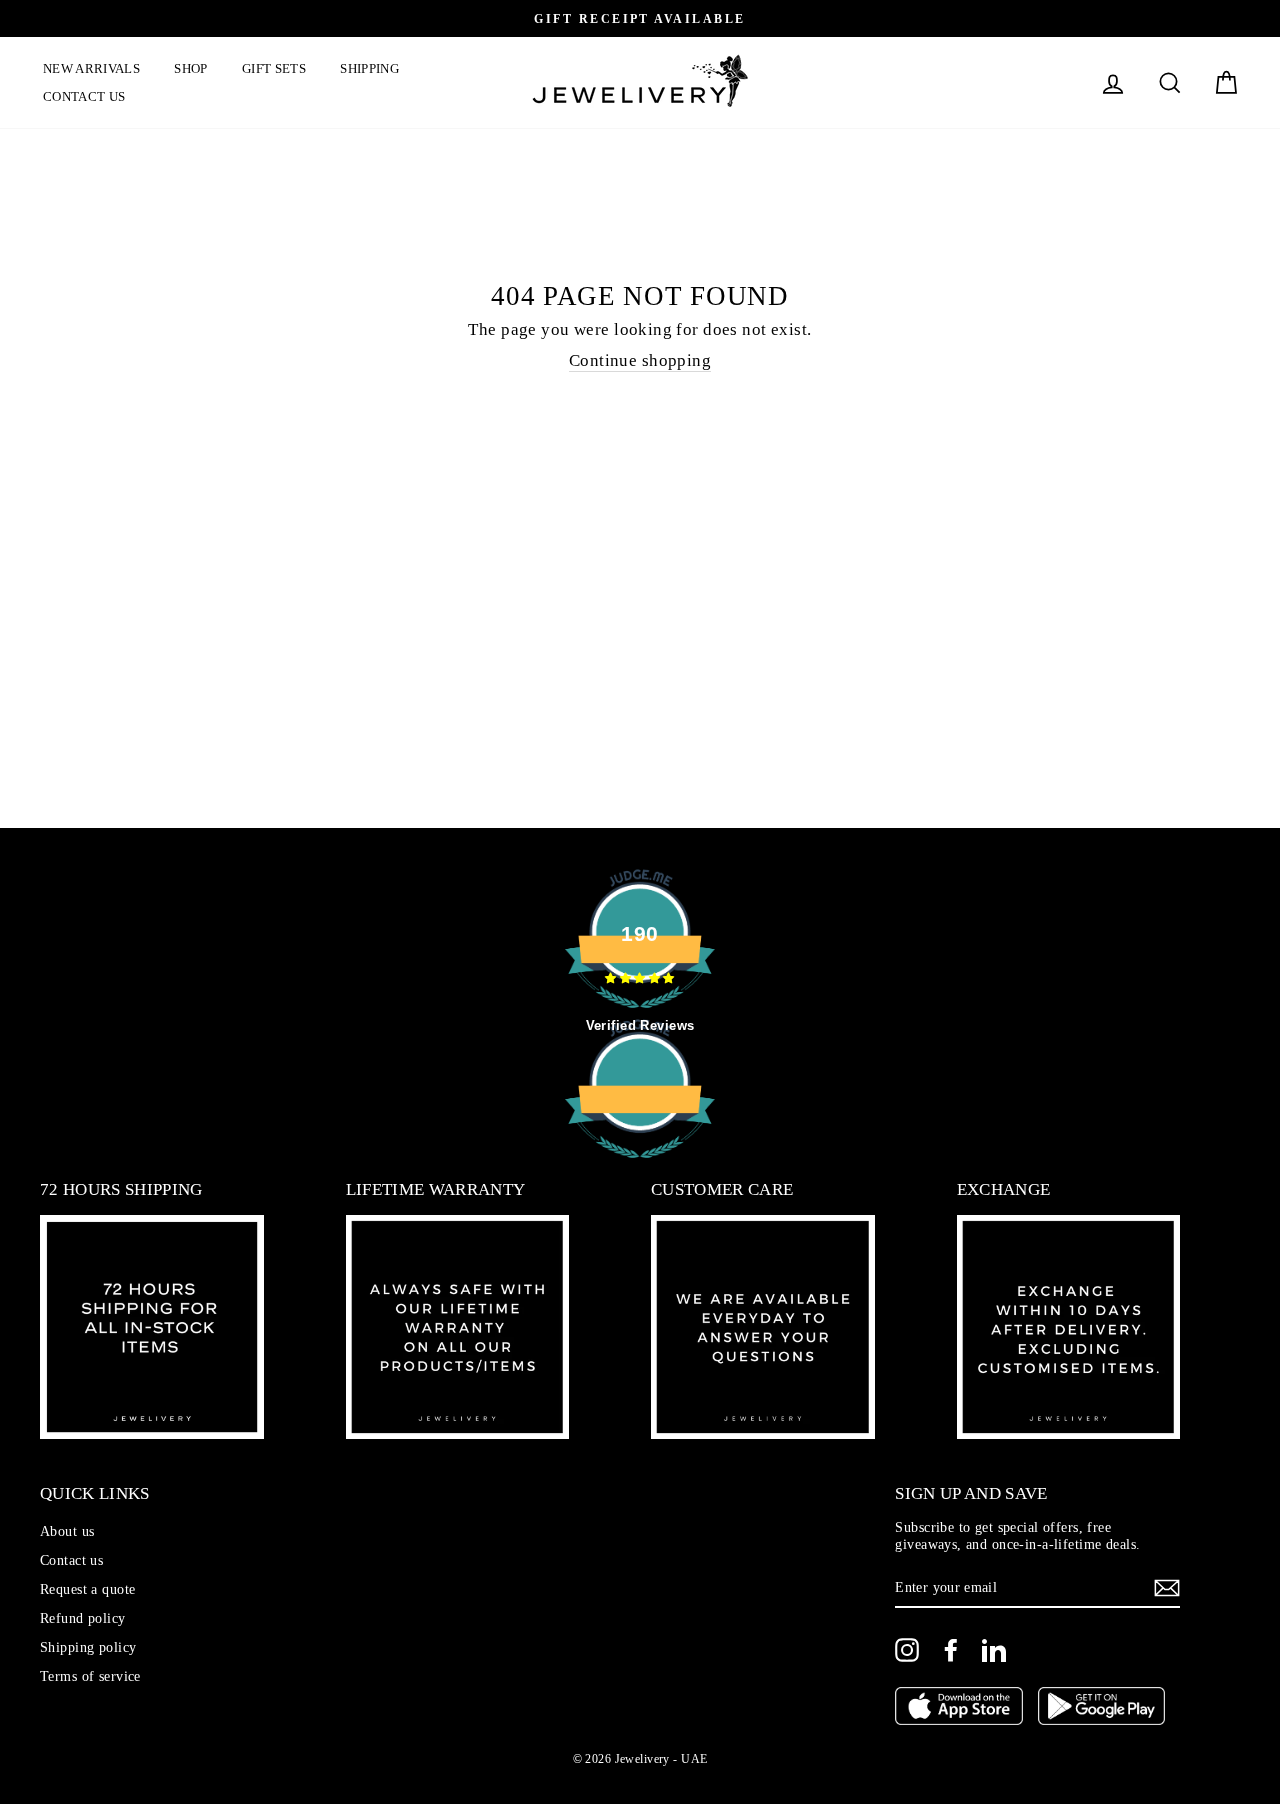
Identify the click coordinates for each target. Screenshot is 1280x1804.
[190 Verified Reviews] (640, 1168)
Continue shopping (640, 360)
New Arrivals (91, 68)
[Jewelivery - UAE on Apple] (958, 1708)
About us (67, 1531)
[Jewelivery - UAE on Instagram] (907, 1650)
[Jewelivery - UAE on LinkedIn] (994, 1650)
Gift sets (274, 68)
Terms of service (90, 1676)
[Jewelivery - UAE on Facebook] (951, 1650)
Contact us (84, 96)
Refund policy (83, 1618)
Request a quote (87, 1589)
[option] (640, 18)
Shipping (369, 68)
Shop (190, 68)
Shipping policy (88, 1647)
